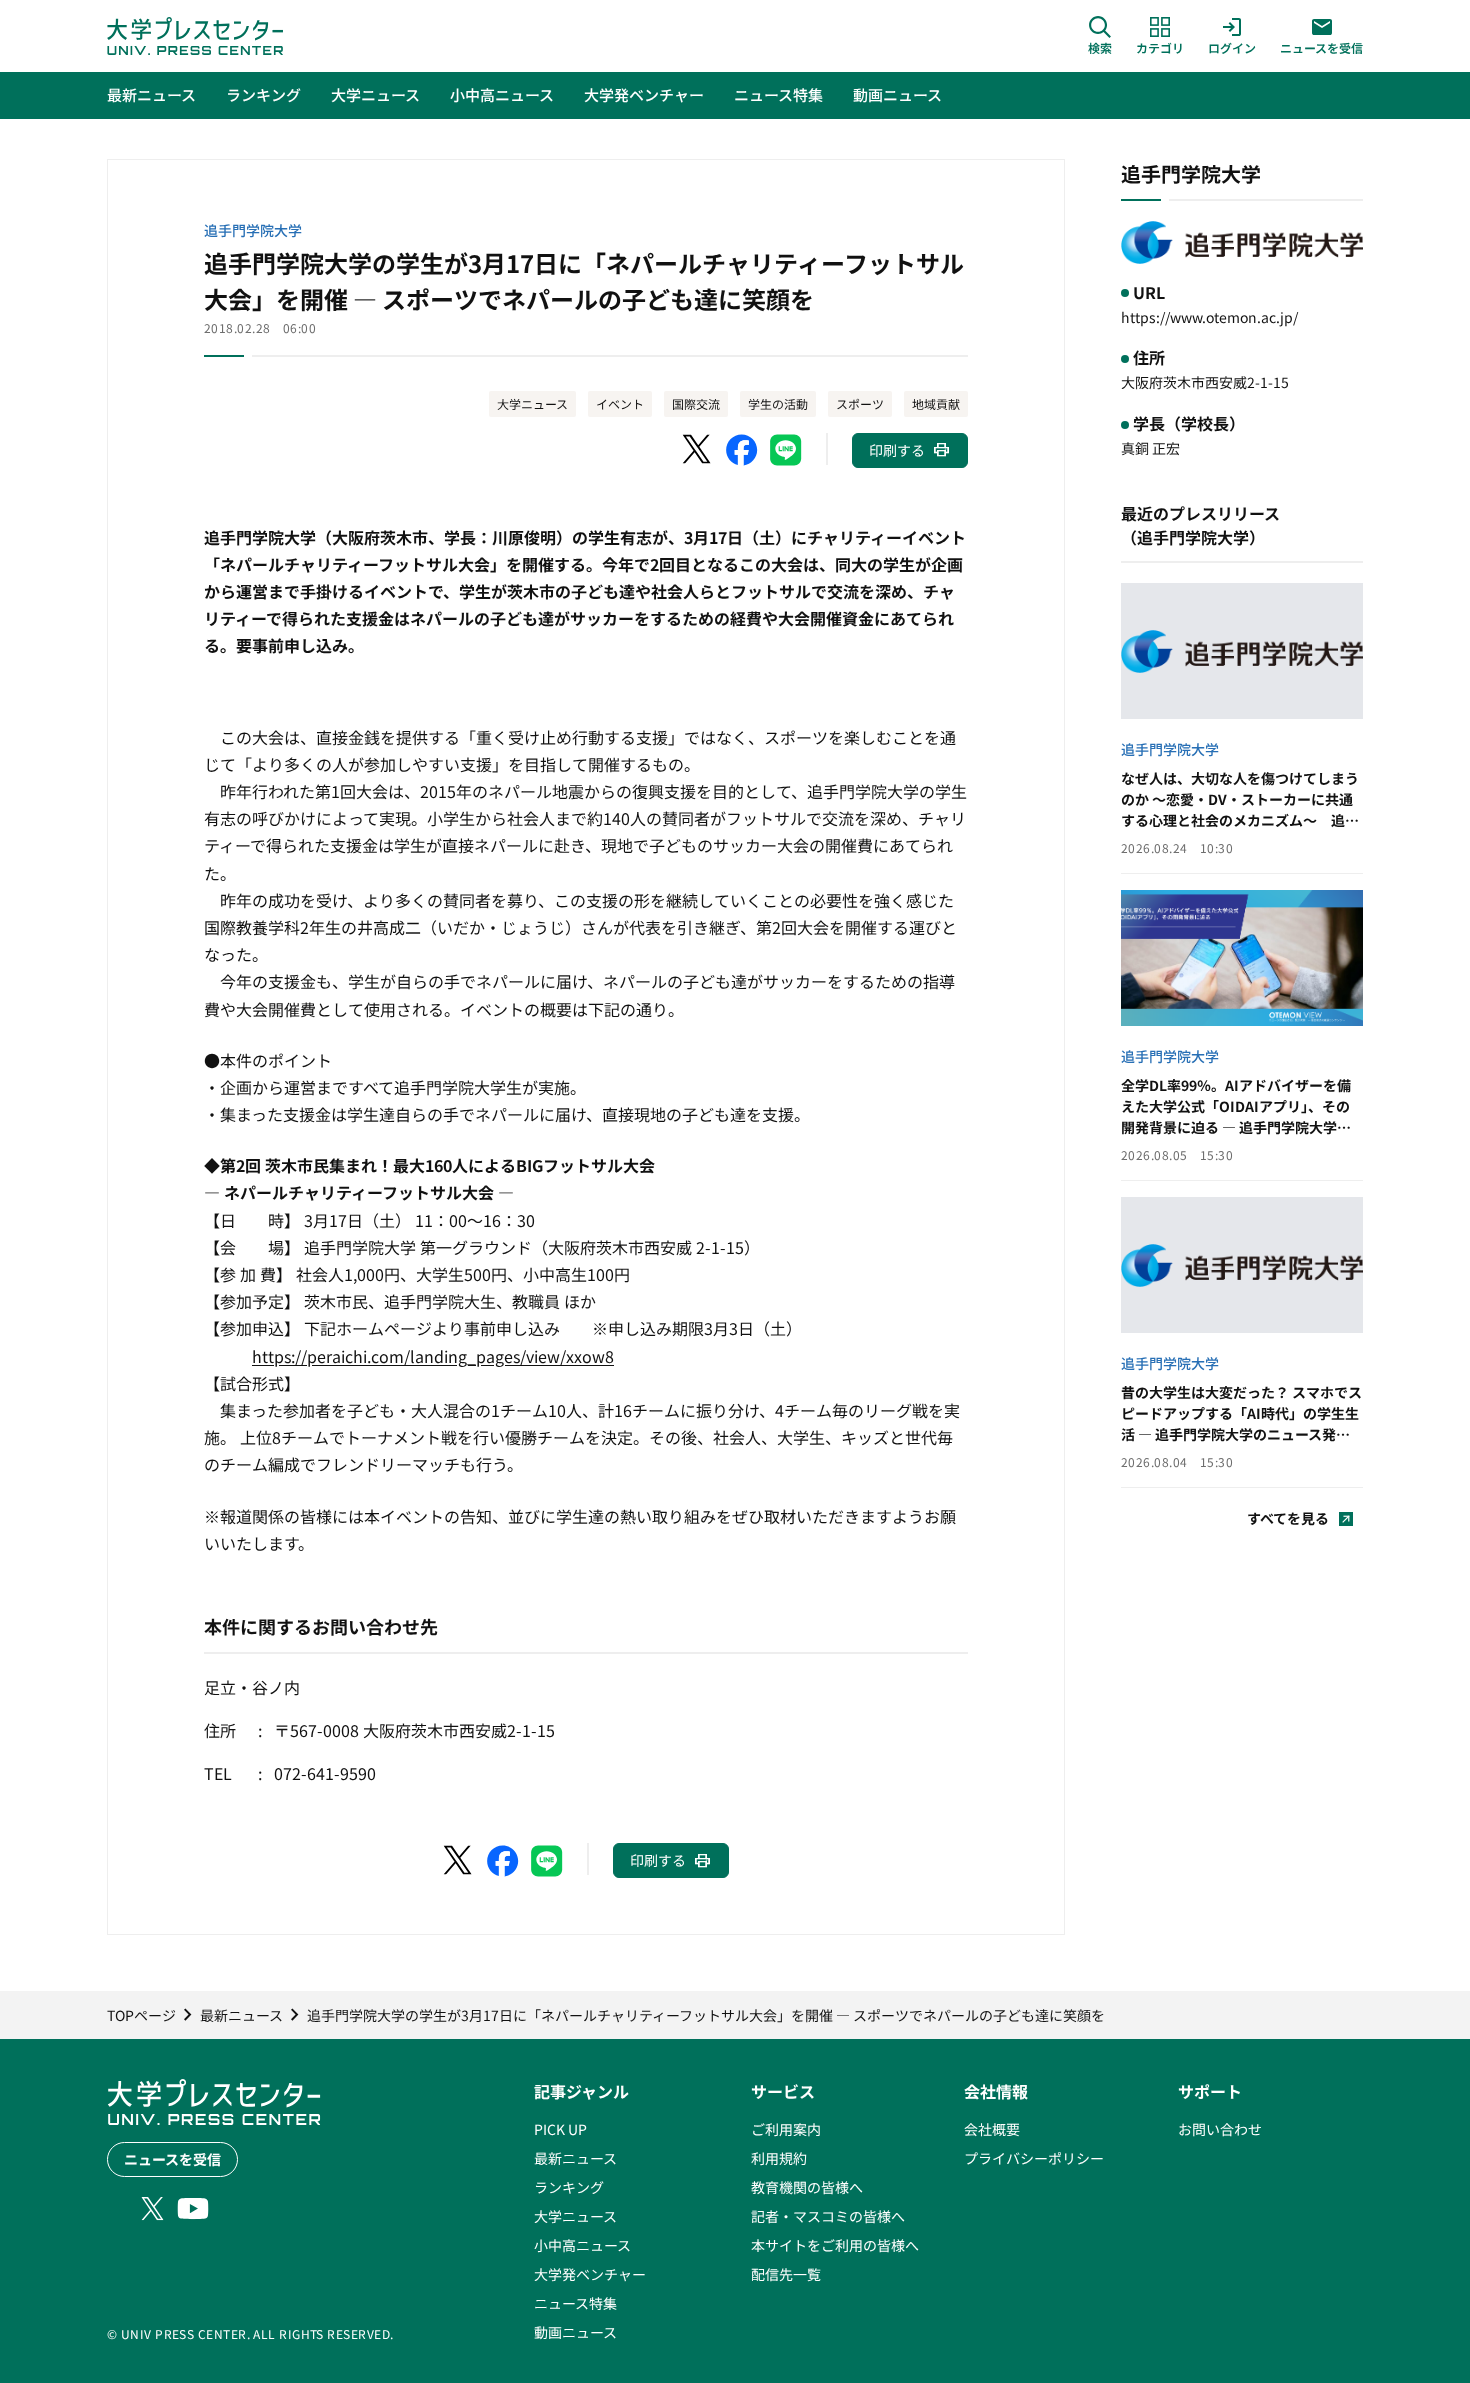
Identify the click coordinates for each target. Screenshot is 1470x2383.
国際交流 (696, 403)
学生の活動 (778, 403)
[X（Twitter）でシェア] (698, 450)
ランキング (569, 2187)
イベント (620, 403)
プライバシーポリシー (1034, 2158)
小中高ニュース (582, 2245)
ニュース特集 (575, 2303)
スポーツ (860, 403)
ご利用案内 (786, 2129)
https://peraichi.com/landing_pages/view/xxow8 (433, 1356)
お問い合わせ (1220, 2129)
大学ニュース (532, 403)
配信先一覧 (786, 2274)
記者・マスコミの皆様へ (828, 2216)
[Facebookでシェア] (742, 450)
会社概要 (992, 2129)
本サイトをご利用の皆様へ (835, 2245)
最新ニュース (575, 2158)
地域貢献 (936, 403)
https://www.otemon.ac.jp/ (1209, 317)
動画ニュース (575, 2332)
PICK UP (560, 2129)
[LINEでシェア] (786, 450)
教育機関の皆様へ (807, 2187)
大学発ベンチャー (590, 2274)
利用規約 (779, 2158)
